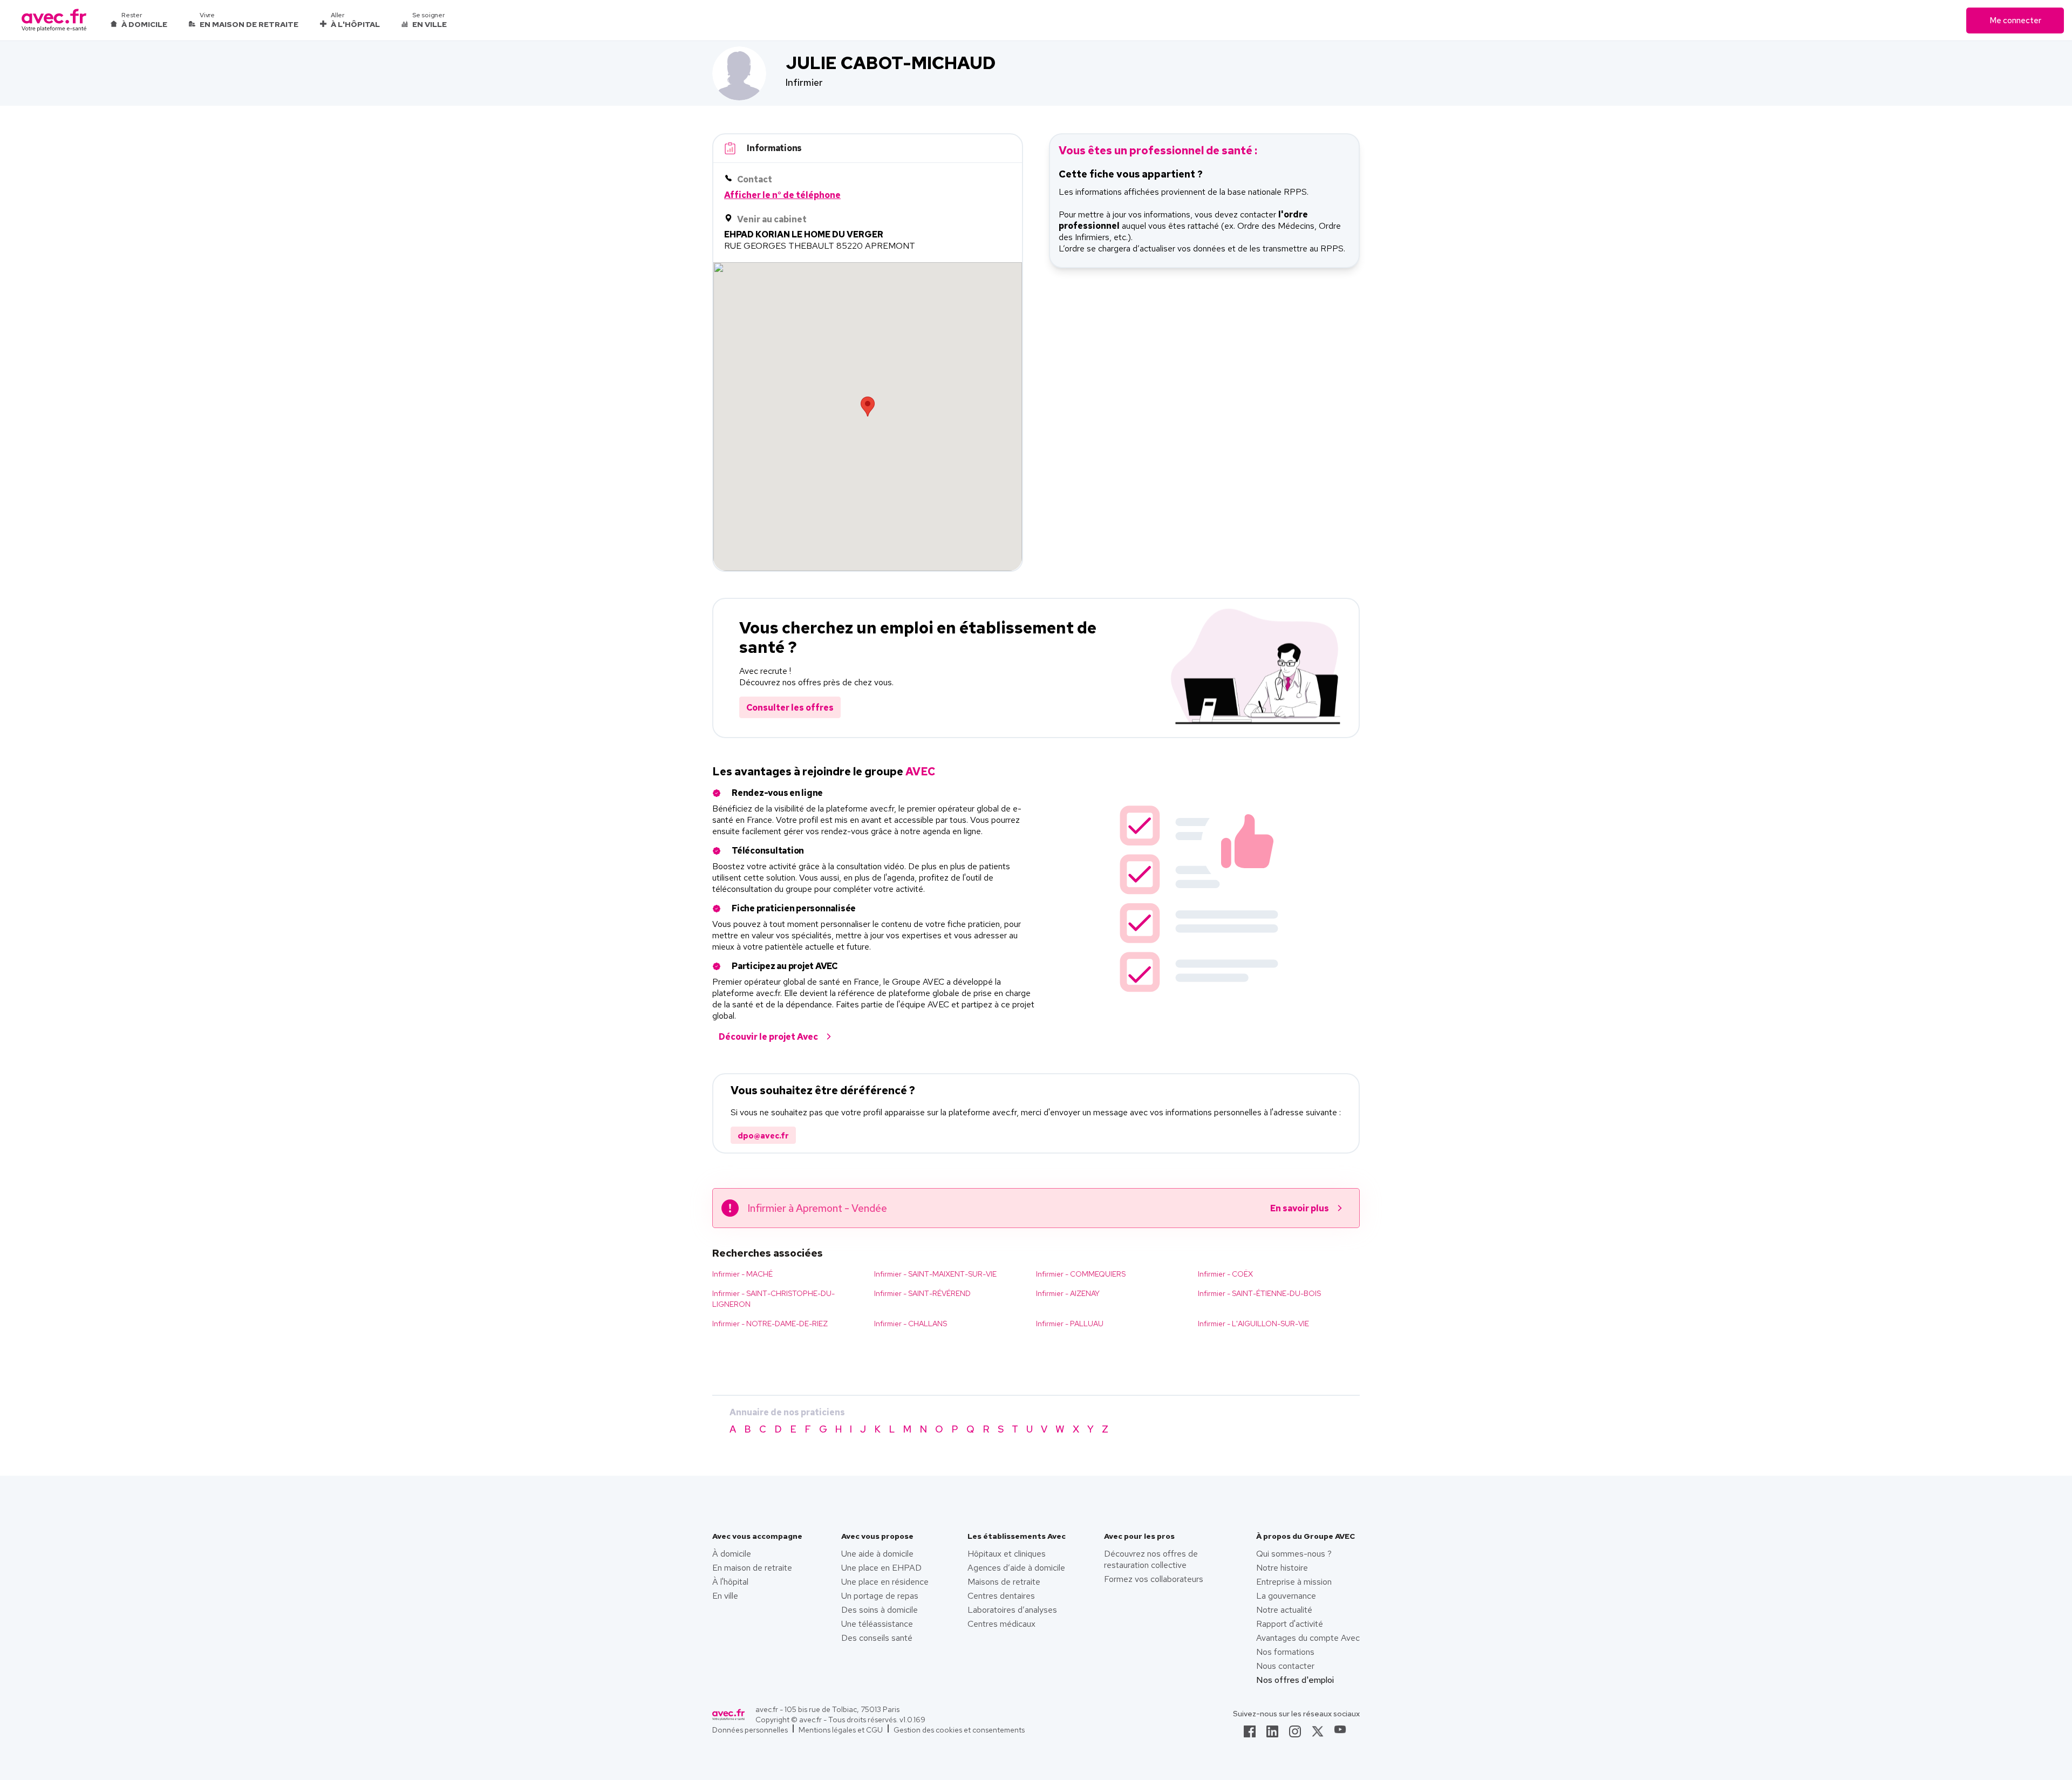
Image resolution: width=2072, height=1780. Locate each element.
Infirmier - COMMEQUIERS (1081, 1274)
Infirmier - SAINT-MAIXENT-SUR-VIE (935, 1274)
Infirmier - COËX (1225, 1274)
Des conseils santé (877, 1638)
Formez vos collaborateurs (1154, 1579)
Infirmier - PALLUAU (1070, 1324)
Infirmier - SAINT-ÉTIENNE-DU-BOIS (1259, 1293)
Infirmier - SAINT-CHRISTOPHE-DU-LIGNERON (773, 1299)
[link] (1250, 1735)
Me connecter (2015, 21)
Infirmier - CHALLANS (911, 1324)
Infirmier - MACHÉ (742, 1274)
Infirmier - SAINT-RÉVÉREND (922, 1293)
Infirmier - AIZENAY (1068, 1293)
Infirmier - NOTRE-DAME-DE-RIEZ (770, 1324)
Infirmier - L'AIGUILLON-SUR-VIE (1253, 1324)
